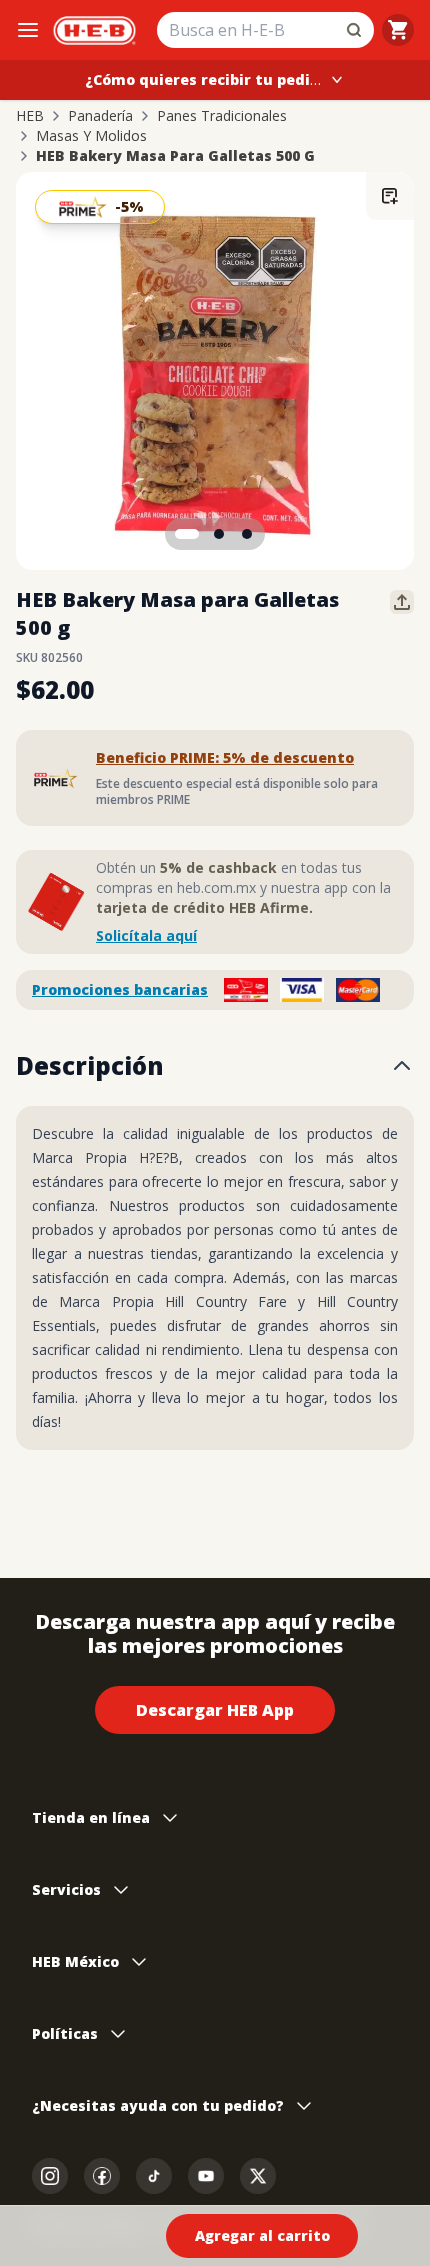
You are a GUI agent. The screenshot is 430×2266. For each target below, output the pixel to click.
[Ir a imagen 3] (247, 534)
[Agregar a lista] (390, 196)
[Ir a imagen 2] (219, 534)
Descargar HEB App (215, 1710)
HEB (30, 116)
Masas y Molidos (91, 136)
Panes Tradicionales (222, 116)
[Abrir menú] (28, 30)
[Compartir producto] (402, 602)
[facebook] (102, 2176)
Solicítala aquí (146, 935)
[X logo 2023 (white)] (258, 2176)
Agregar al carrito (262, 2235)
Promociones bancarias (120, 989)
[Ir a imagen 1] (187, 534)
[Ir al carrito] (398, 30)
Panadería (100, 116)
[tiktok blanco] (154, 2176)
